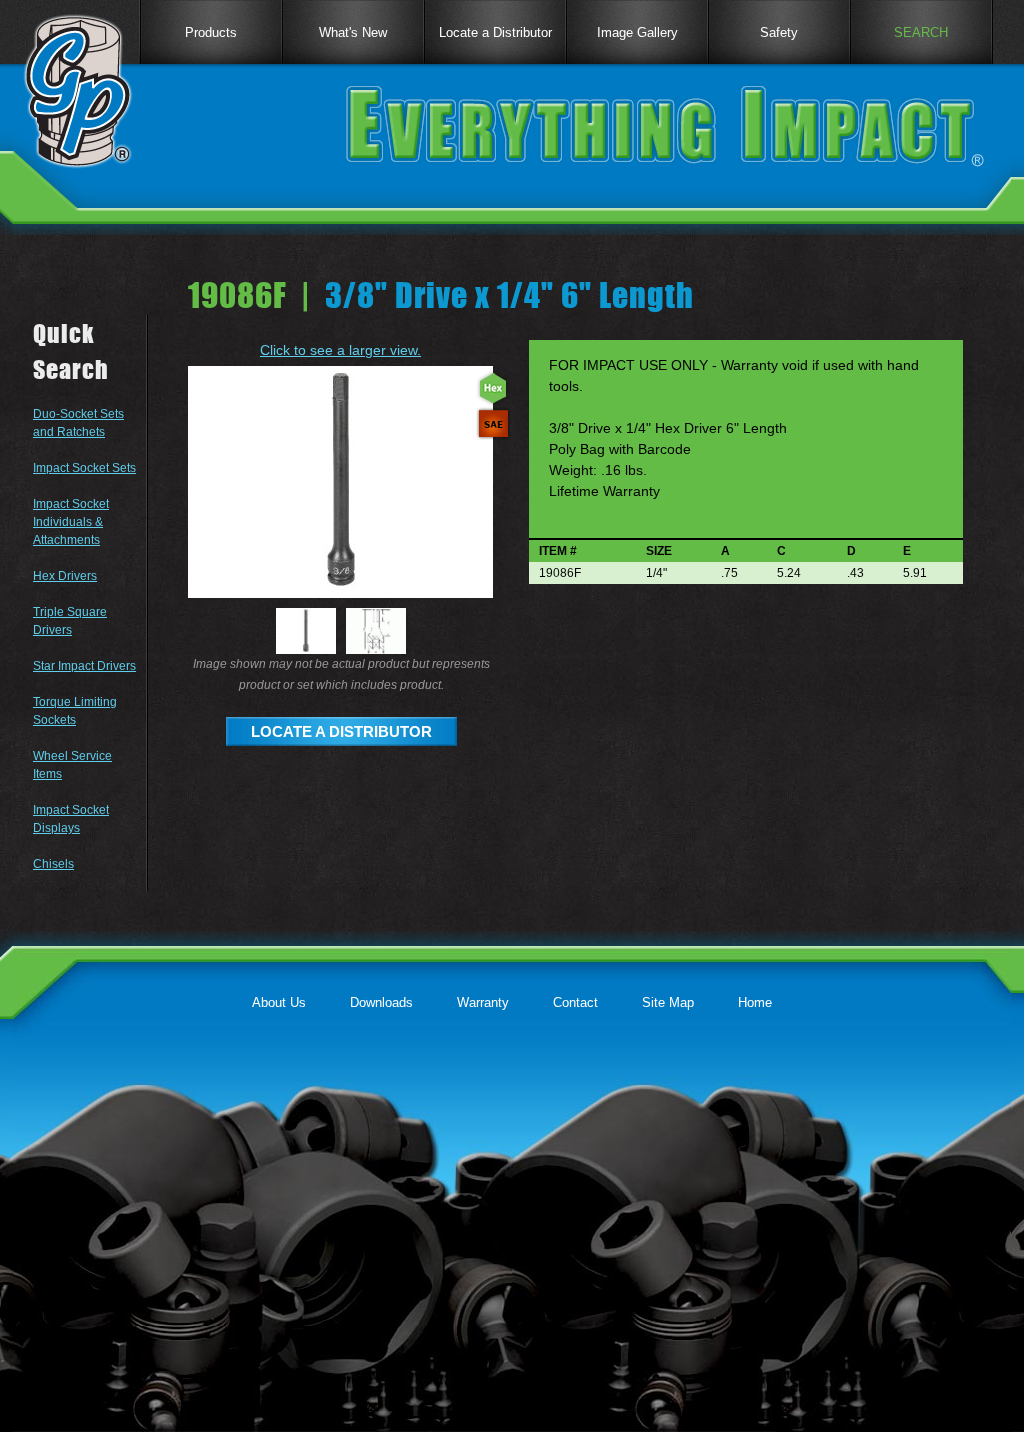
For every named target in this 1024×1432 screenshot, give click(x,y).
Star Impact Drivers (84, 666)
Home (755, 1002)
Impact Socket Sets (84, 468)
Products (211, 32)
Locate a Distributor (495, 32)
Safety (779, 32)
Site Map (668, 1002)
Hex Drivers (65, 576)
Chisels (53, 864)
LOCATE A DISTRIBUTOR (341, 731)
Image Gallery (637, 32)
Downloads (381, 1002)
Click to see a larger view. (340, 350)
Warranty (483, 1002)
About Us (279, 1002)
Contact (575, 1002)
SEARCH (921, 32)
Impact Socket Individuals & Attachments (71, 522)
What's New (353, 32)
